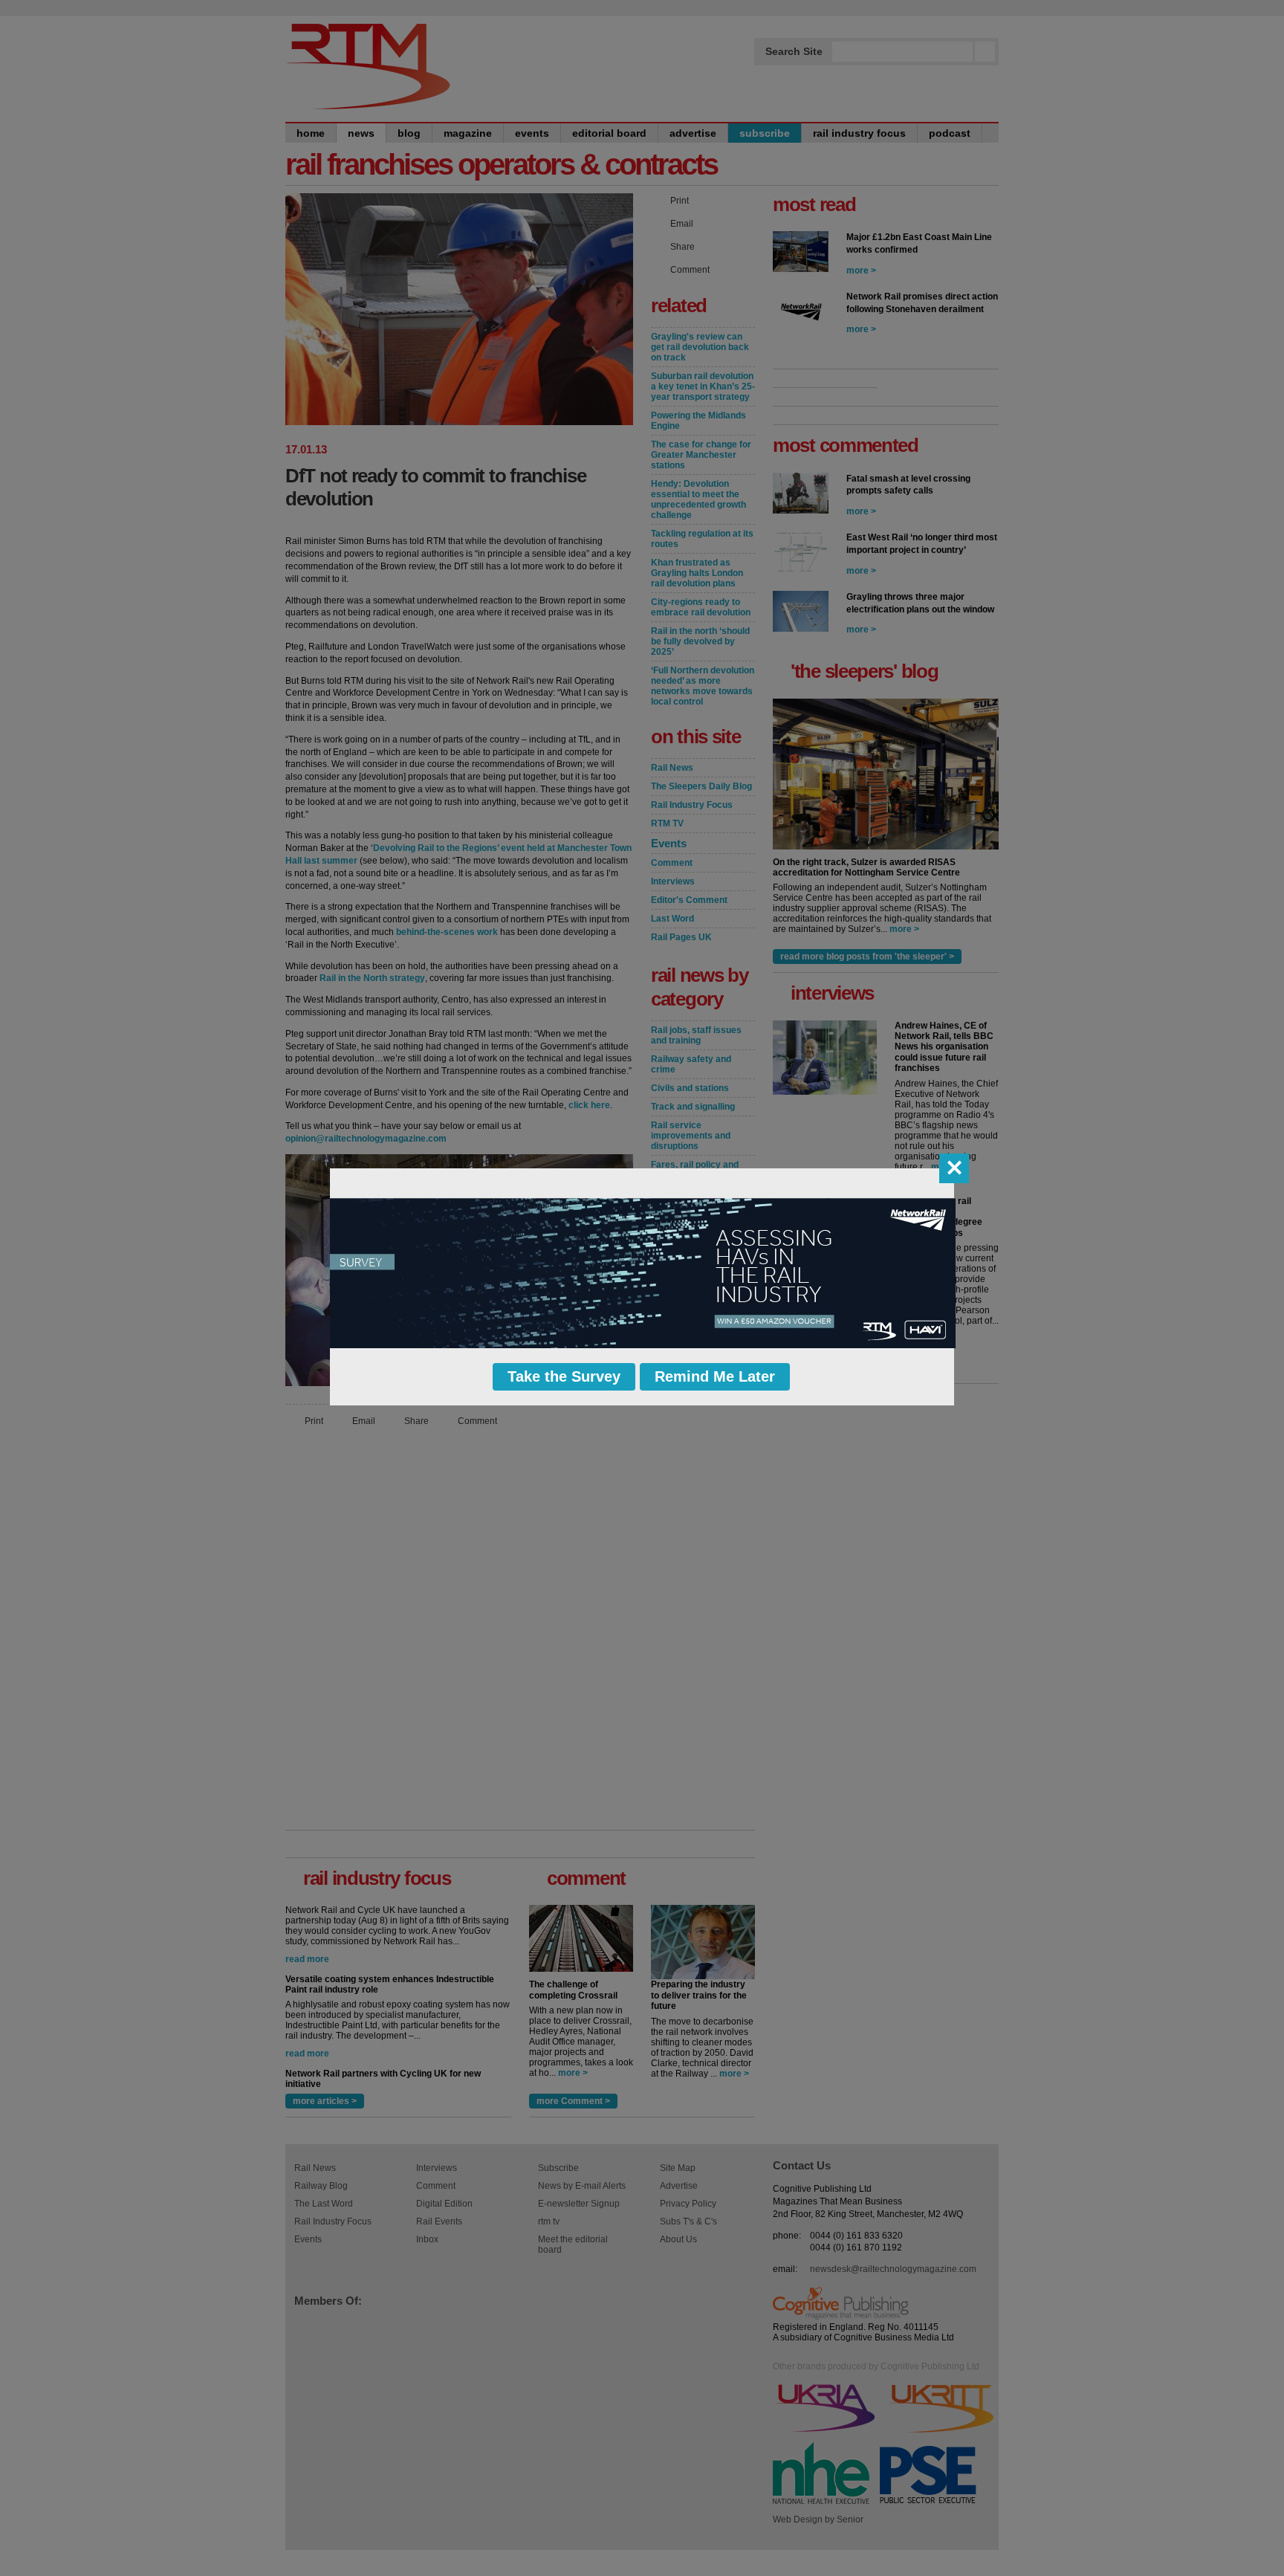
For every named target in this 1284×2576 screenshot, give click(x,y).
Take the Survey (564, 1376)
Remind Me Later (715, 1376)
